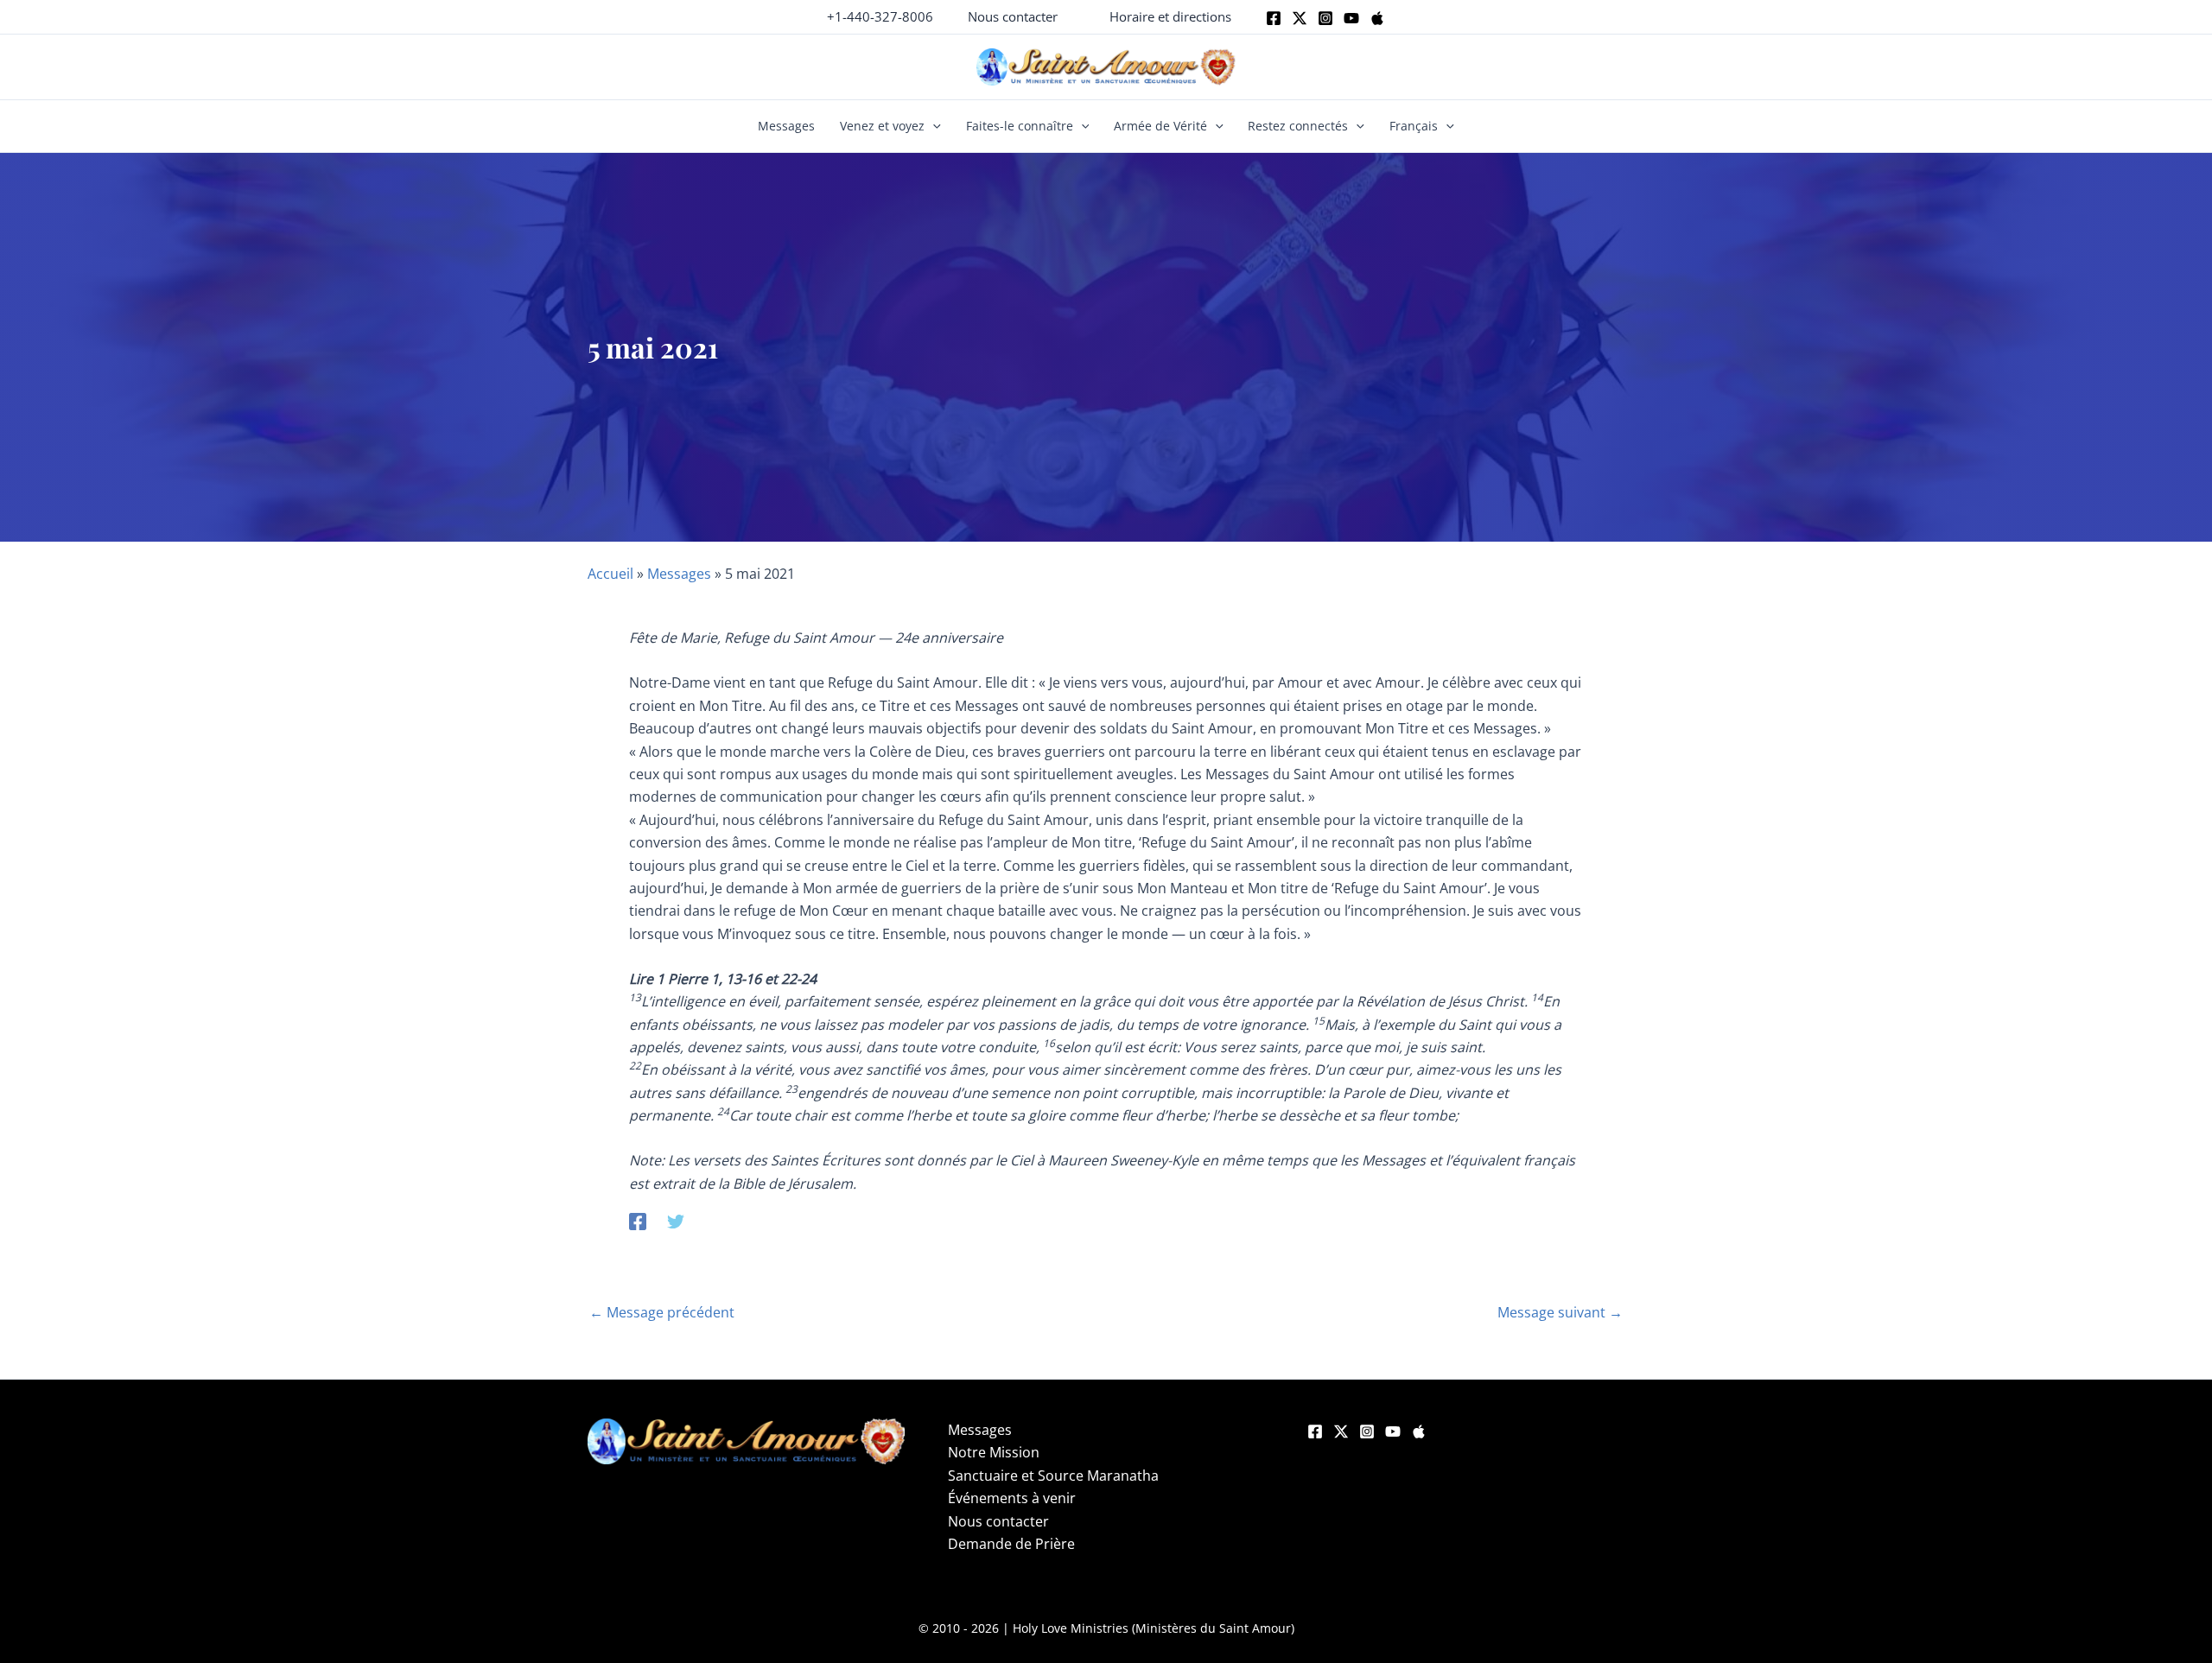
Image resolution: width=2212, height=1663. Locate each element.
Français (1414, 126)
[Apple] (1377, 18)
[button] (1013, 17)
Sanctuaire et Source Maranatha (1053, 1476)
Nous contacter (998, 1521)
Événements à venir (1012, 1498)
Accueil (610, 574)
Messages (786, 126)
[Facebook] (1274, 18)
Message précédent (662, 1312)
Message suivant (1560, 1312)
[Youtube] (1351, 18)
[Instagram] (1325, 18)
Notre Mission (994, 1452)
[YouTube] (1393, 1431)
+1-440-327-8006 (880, 16)
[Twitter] (1300, 18)
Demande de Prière (1011, 1544)
